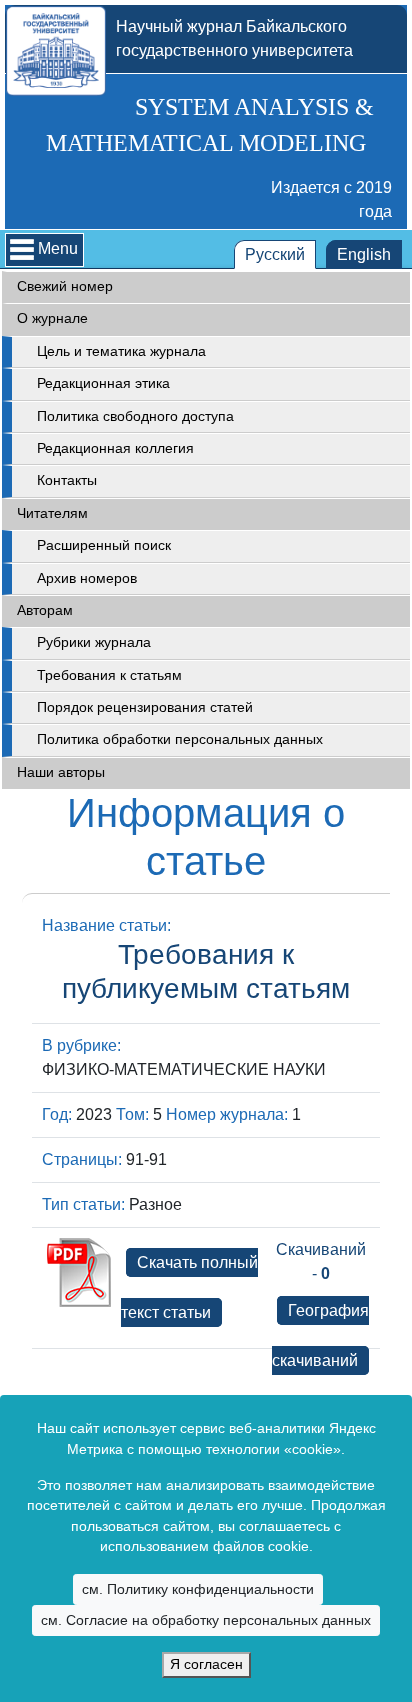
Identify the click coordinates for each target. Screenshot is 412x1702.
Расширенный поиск (104, 545)
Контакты (67, 480)
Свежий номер (65, 286)
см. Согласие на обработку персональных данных (206, 1620)
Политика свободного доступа (135, 416)
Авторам (45, 610)
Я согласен (206, 1664)
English (364, 254)
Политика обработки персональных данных (180, 739)
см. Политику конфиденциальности (198, 1589)
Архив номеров (87, 578)
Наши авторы (61, 772)
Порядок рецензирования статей (145, 707)
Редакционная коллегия (115, 448)
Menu (58, 248)
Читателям (52, 513)
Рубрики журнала (94, 642)
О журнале (52, 318)
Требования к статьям (109, 675)
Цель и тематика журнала (121, 351)
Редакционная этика (103, 383)
